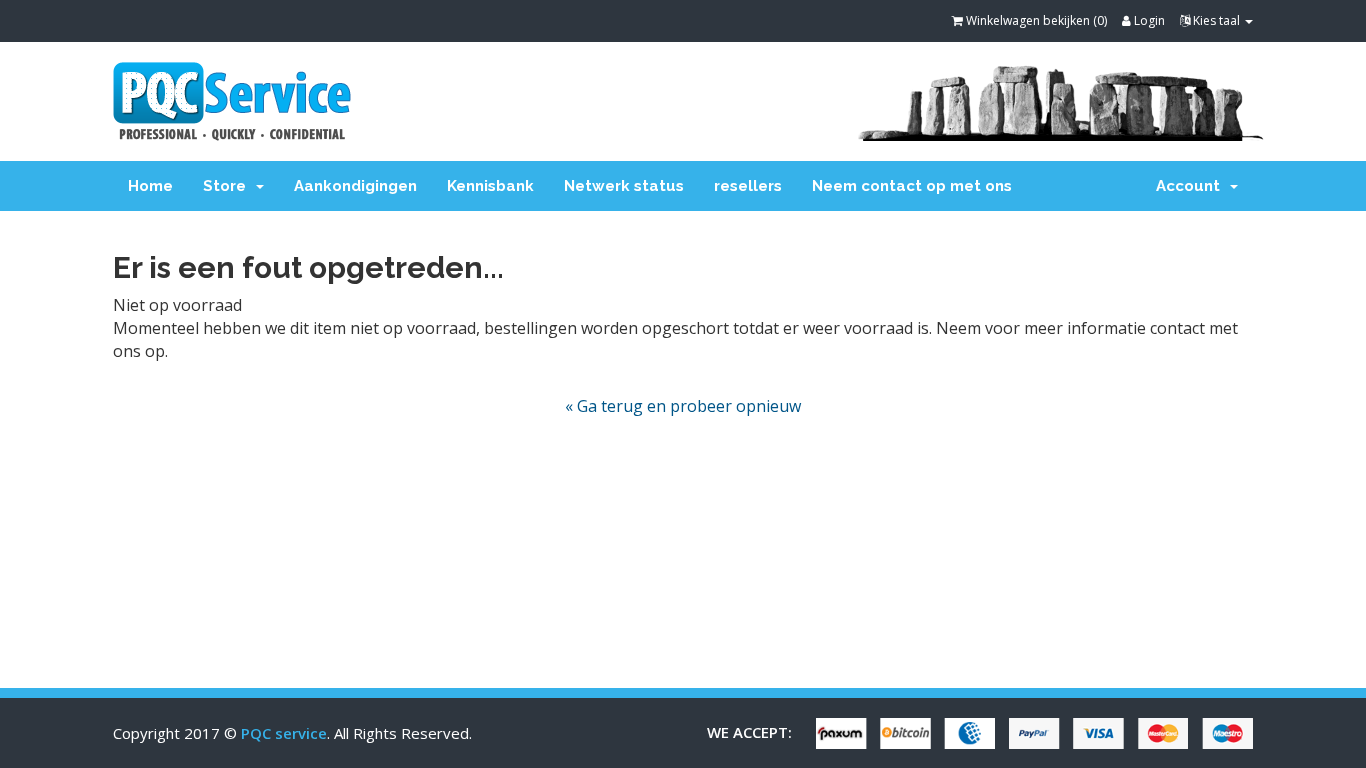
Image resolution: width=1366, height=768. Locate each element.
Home (150, 186)
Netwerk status (624, 186)
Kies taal (1216, 20)
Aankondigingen (355, 186)
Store (228, 186)
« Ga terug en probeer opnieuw (683, 406)
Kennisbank (490, 186)
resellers (748, 186)
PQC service (284, 733)
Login (1148, 20)
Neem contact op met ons (912, 186)
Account (1192, 186)
